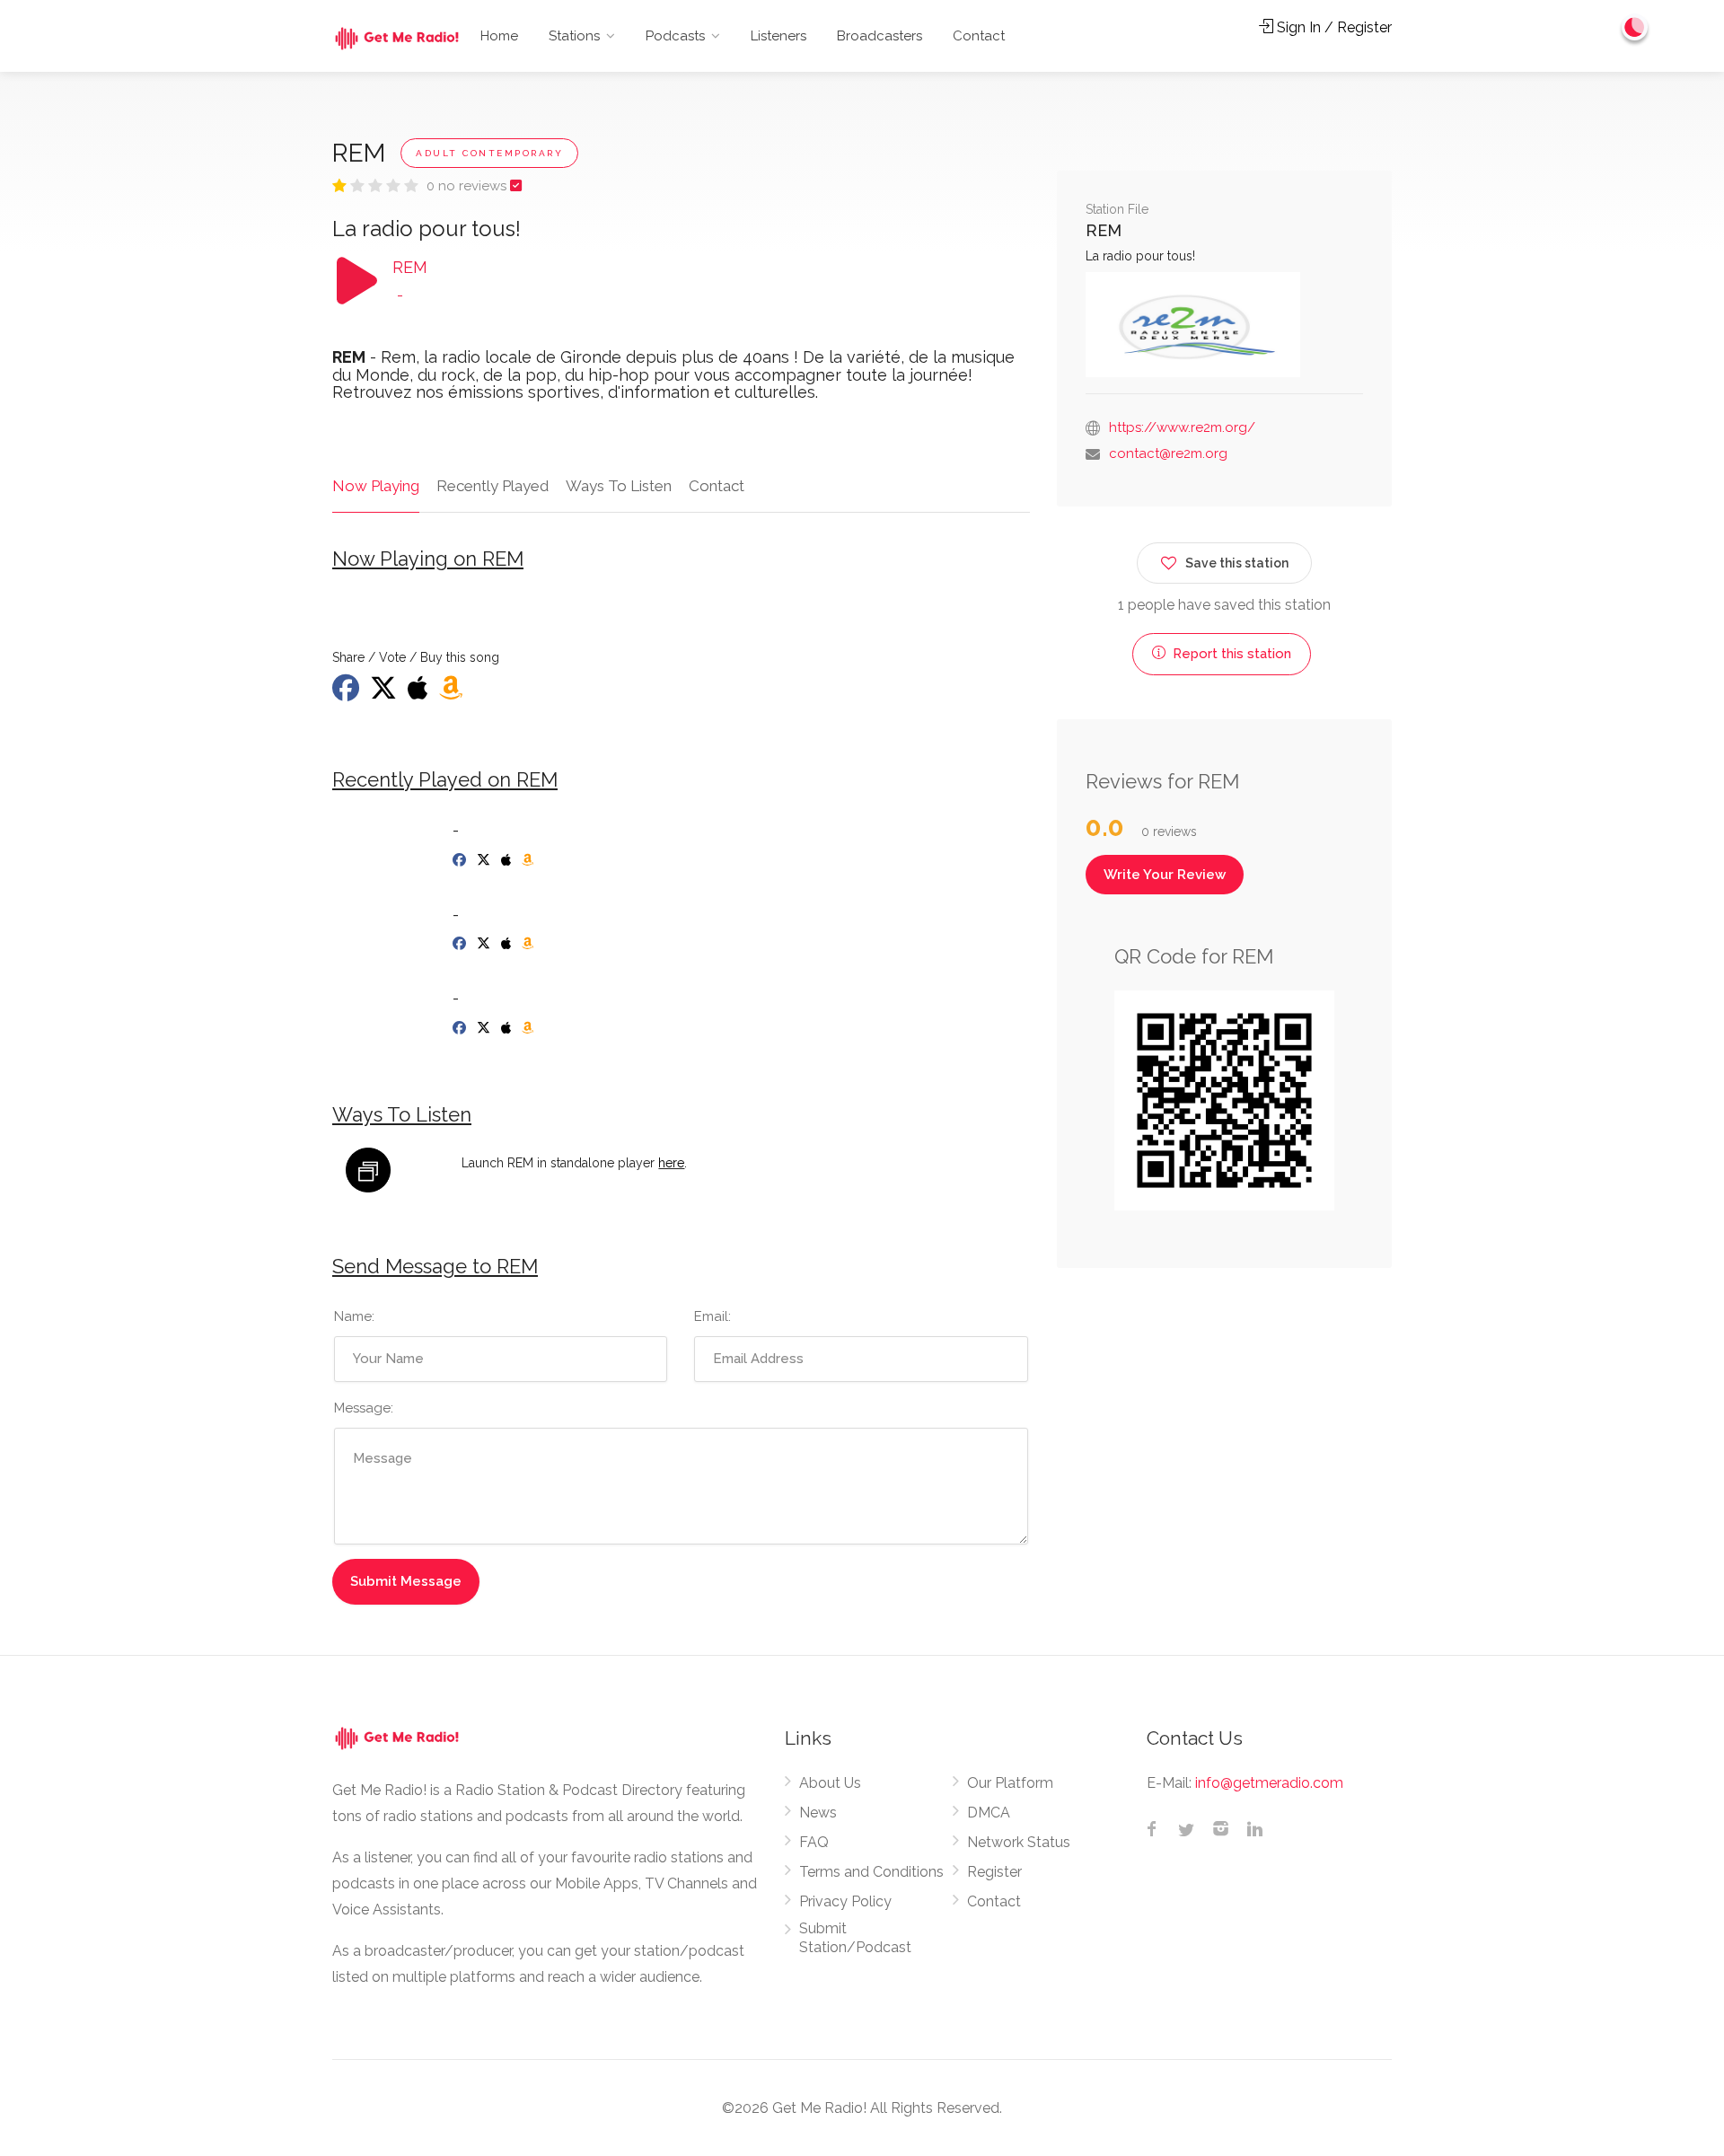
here (671, 1163)
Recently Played (493, 486)
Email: (712, 1316)
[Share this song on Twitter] (385, 693)
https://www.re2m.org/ (1182, 427)
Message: (364, 1408)
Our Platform (1010, 1783)
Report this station (1230, 654)
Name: (354, 1316)
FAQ (814, 1842)
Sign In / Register (1333, 27)
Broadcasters (880, 36)
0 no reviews (468, 186)
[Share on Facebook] (347, 693)
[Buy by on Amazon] (453, 693)
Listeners (778, 36)
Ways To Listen (619, 486)
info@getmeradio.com (1269, 1783)
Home (499, 36)
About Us (830, 1783)
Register (994, 1872)
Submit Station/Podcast (855, 1938)
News (818, 1813)
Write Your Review (1165, 875)
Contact (979, 36)
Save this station (1237, 563)
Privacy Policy (845, 1901)
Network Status (1019, 1842)
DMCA (989, 1813)
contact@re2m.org (1168, 453)
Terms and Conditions (871, 1872)
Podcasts (675, 36)
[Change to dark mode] (1635, 27)
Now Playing (376, 486)
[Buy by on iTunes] (420, 693)
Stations (574, 36)
